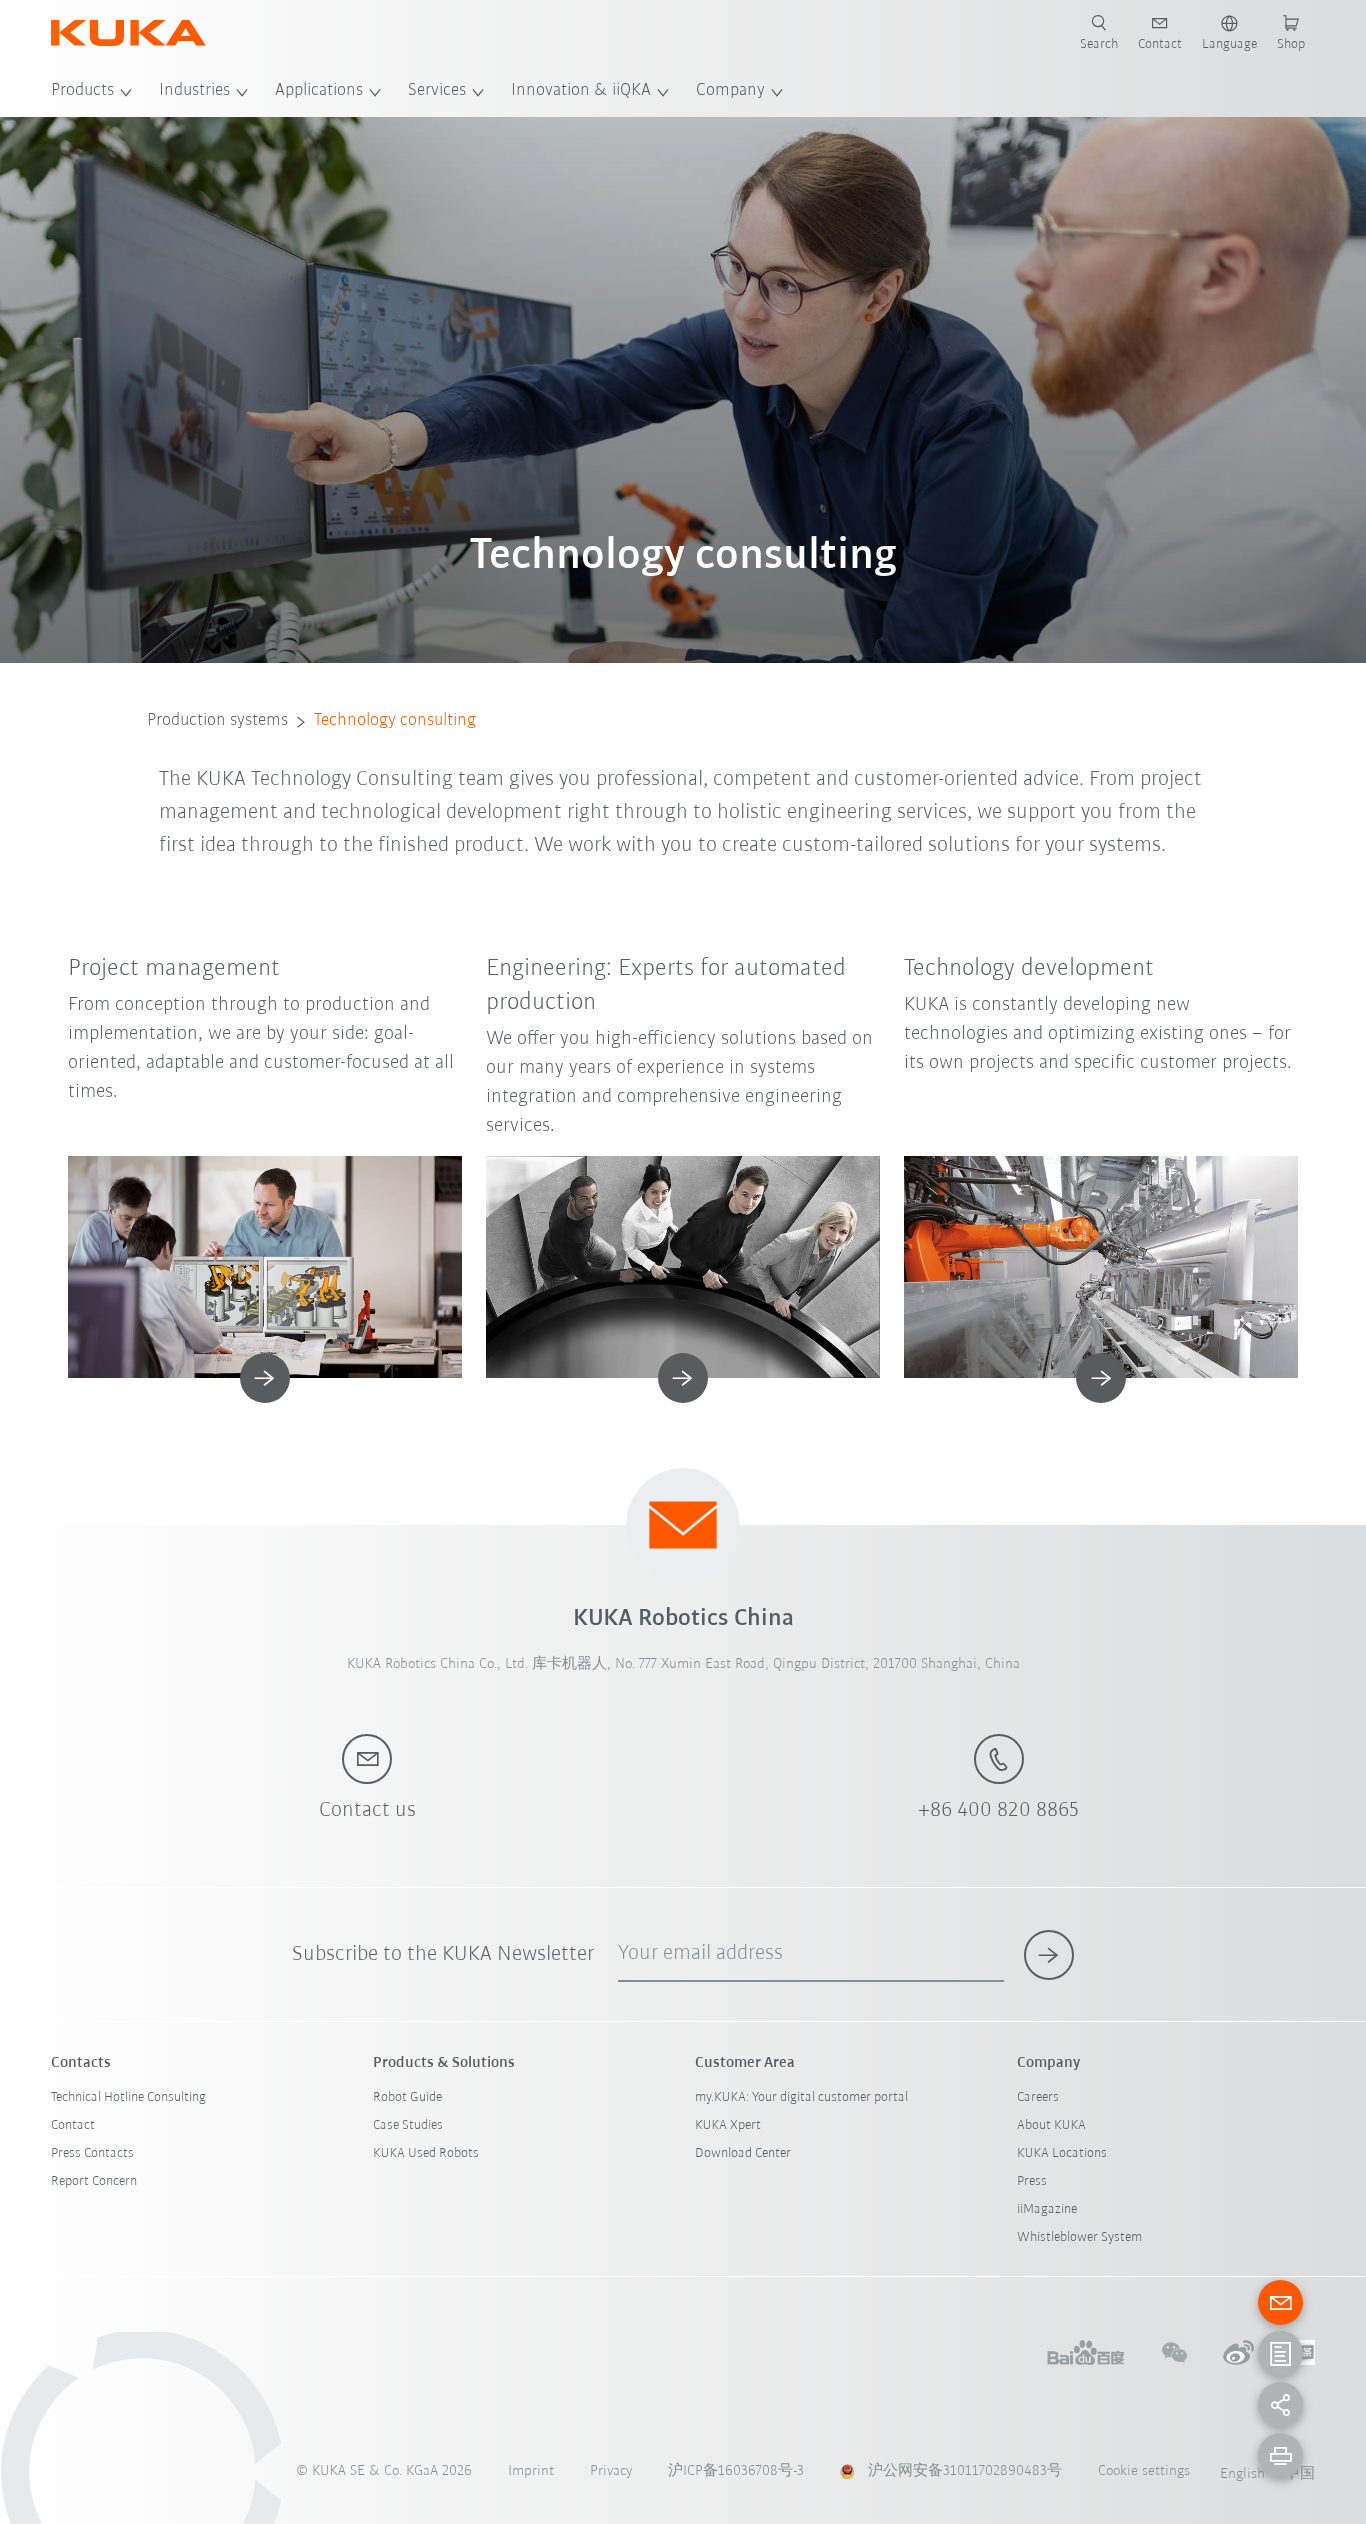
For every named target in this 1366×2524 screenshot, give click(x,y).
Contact (73, 2125)
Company (730, 91)
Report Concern (94, 2181)
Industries (194, 91)
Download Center (743, 2153)
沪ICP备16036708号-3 (736, 2471)
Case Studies (408, 2125)
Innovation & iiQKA (581, 91)
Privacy (611, 2471)
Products (82, 91)
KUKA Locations (1062, 2153)
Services (437, 91)
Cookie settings (1144, 2471)
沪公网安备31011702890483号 (965, 2471)
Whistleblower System (1079, 2237)
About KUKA (1051, 2125)
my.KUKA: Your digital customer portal (801, 2097)
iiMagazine (1047, 2209)
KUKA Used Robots (426, 2153)
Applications (319, 91)
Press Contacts (92, 2153)
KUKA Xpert (728, 2125)
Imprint (531, 2471)
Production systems (217, 721)
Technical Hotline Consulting (128, 2097)
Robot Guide (407, 2097)
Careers (1038, 2097)
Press (1032, 2181)
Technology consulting (395, 721)
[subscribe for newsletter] (1049, 1955)
